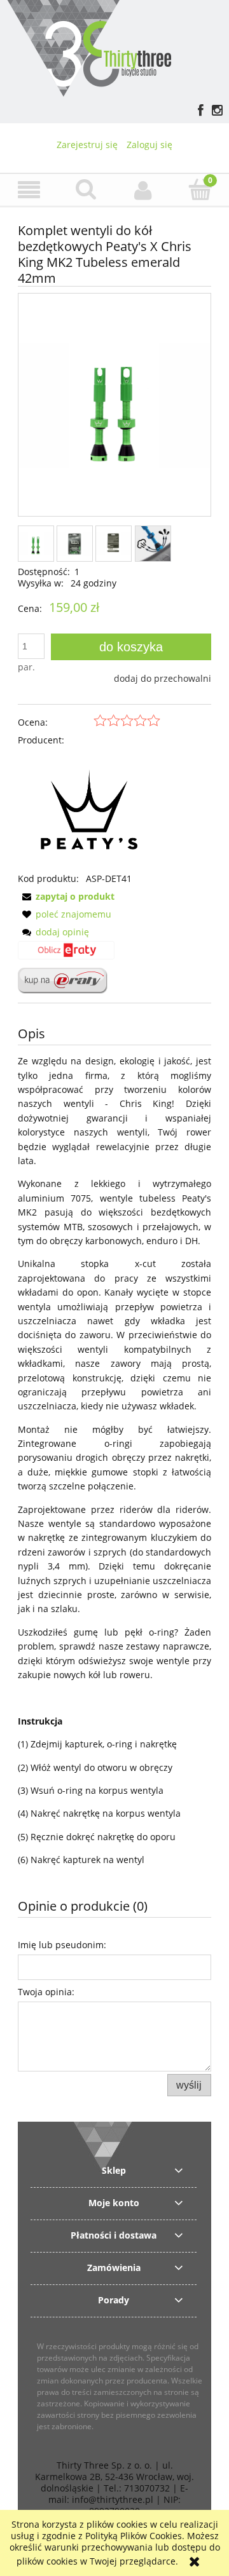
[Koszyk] (200, 189)
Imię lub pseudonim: (62, 1945)
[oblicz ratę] (66, 954)
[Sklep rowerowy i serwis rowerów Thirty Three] (89, 47)
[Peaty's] (89, 809)
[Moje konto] (143, 190)
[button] (29, 190)
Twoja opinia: (46, 1992)
